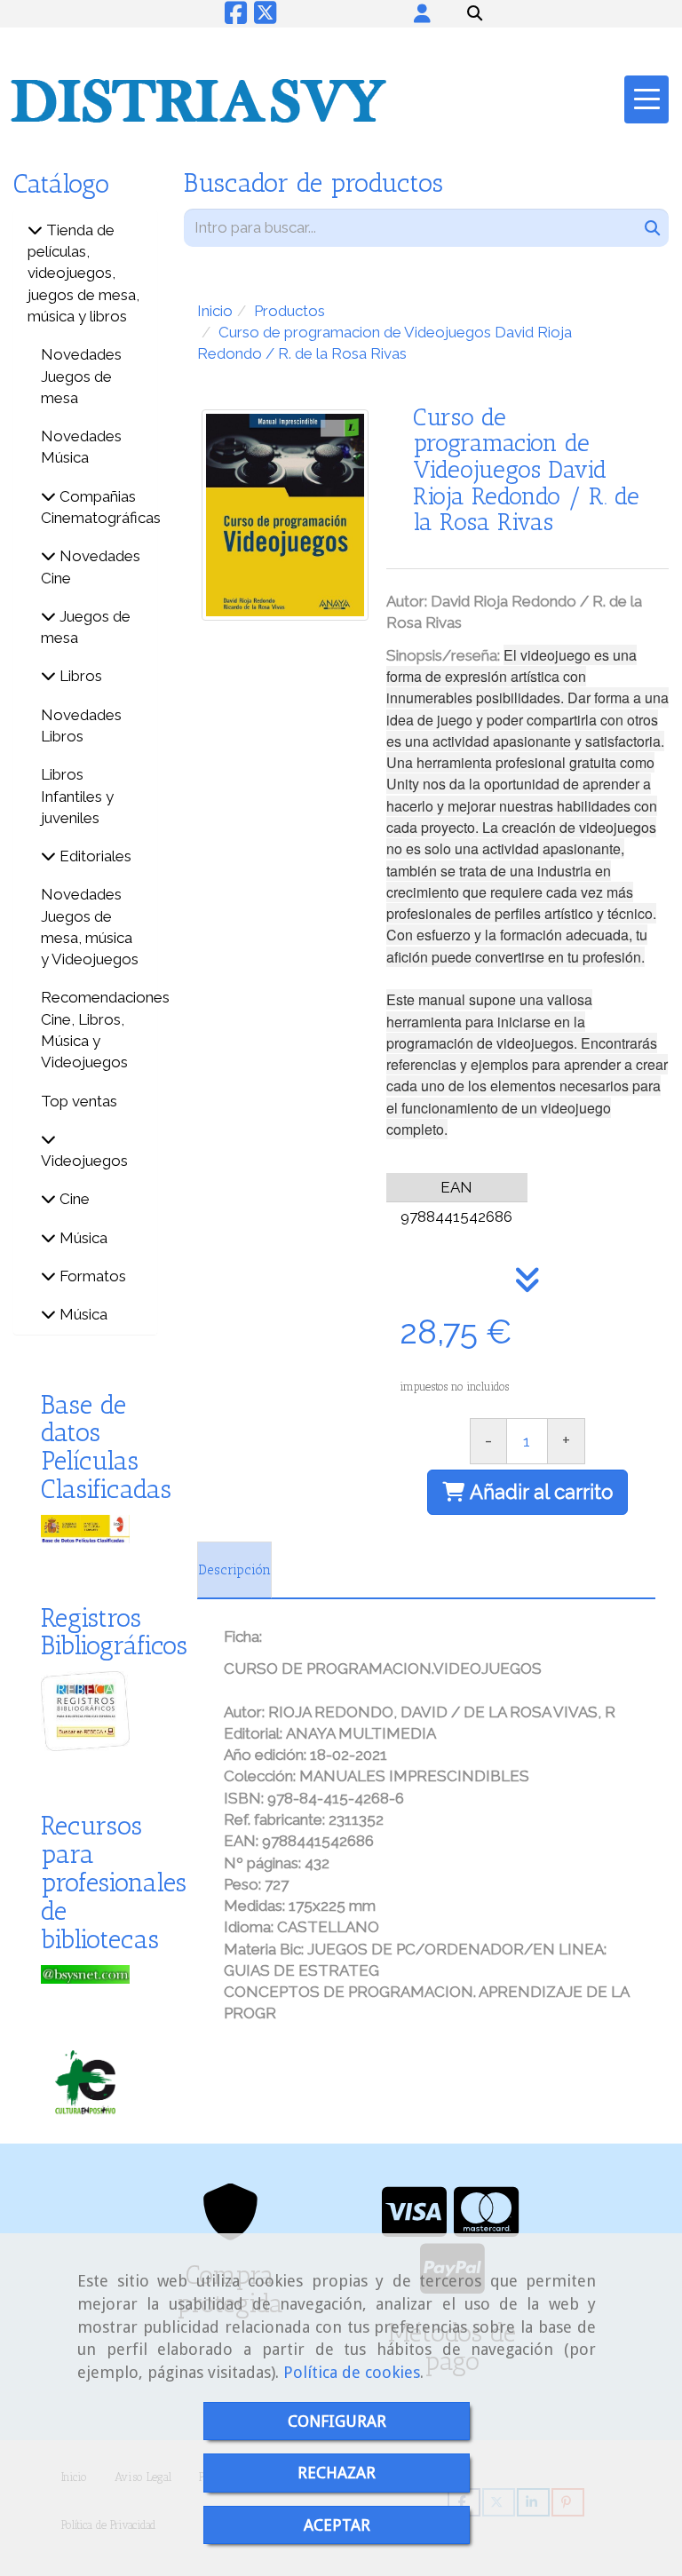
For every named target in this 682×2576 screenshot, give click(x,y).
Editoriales (94, 856)
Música (82, 1238)
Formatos (91, 1276)
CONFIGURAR (337, 2421)
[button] (422, 13)
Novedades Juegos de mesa (81, 376)
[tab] (234, 1570)
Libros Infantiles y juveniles (77, 796)
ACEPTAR (337, 2525)
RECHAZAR (337, 2473)
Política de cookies (352, 2372)
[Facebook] (236, 17)
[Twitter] (265, 17)
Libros (79, 676)
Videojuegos (84, 1161)
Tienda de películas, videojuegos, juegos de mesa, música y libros (83, 273)
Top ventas (79, 1101)
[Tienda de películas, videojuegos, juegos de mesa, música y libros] (35, 230)
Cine (73, 1199)
